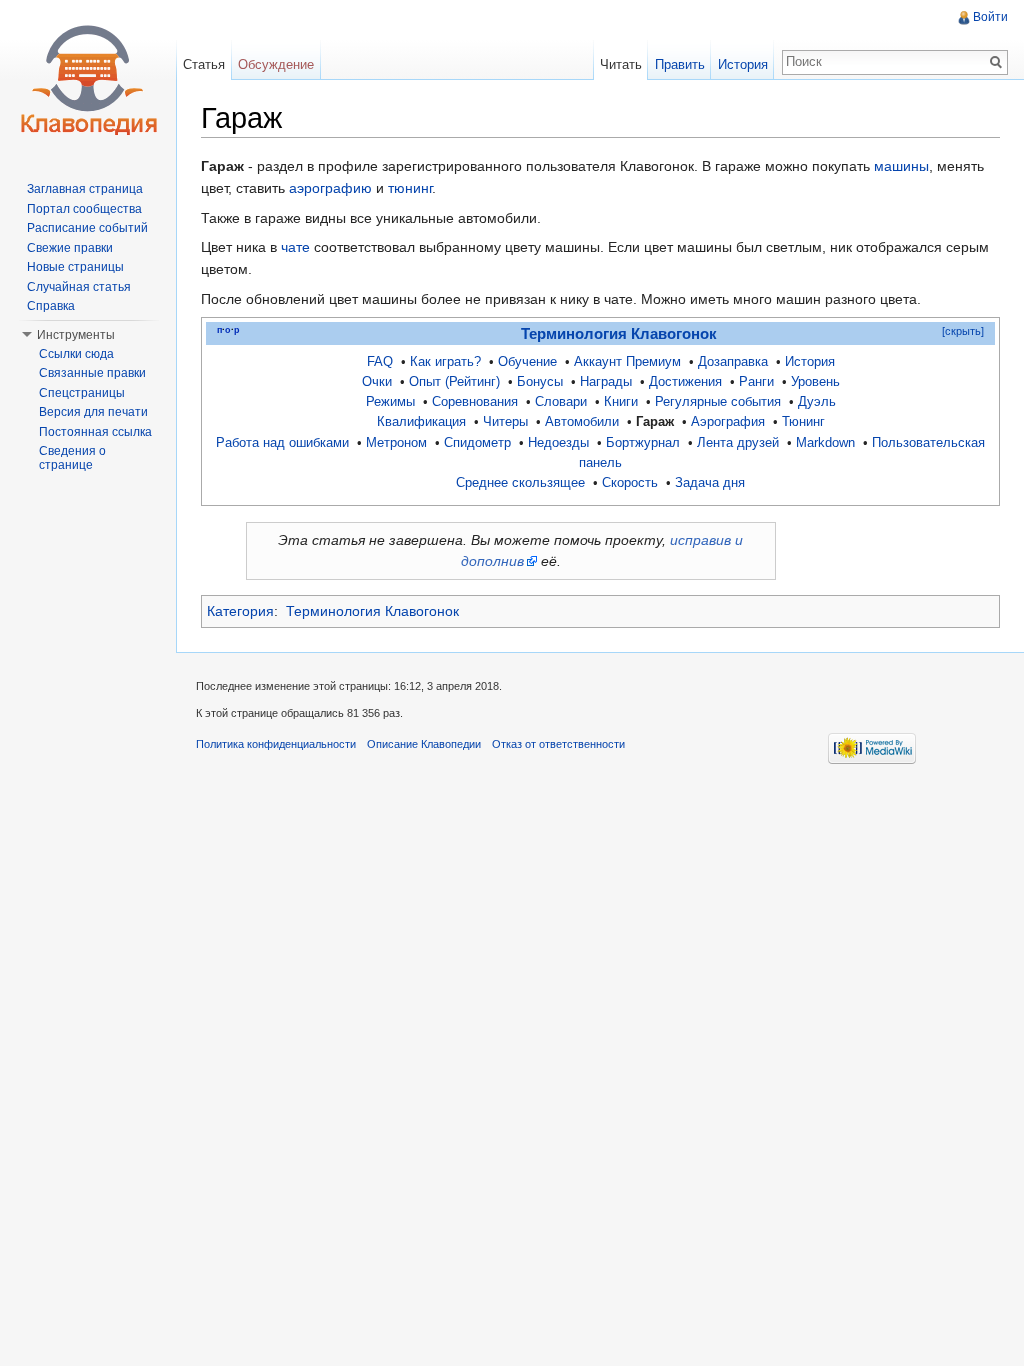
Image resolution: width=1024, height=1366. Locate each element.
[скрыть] (963, 331)
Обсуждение (276, 64)
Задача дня (710, 483)
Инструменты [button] (76, 335)
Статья (204, 64)
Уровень (815, 382)
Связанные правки (92, 373)
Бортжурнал (643, 443)
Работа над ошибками (282, 443)
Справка (51, 306)
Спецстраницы (82, 393)
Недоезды (558, 443)
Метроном (396, 443)
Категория (240, 611)
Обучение (527, 362)
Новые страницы (75, 267)
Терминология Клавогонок (619, 334)
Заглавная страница (85, 189)
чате (295, 247)
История (810, 362)
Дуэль (817, 402)
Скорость (630, 483)
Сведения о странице (72, 458)
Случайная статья (79, 287)
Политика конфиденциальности (276, 744)
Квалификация (421, 422)
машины (901, 166)
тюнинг (410, 188)
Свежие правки (70, 248)
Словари (561, 402)
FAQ (380, 362)
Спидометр (477, 443)
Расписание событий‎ (87, 228)
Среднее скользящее (520, 483)
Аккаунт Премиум (627, 362)
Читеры (505, 422)
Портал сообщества (84, 209)
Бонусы (540, 382)
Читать (621, 64)
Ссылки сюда (76, 354)
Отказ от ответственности (558, 744)
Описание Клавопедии (424, 744)
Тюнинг (803, 422)
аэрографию (330, 188)
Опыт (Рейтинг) (454, 382)
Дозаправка (733, 362)
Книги (621, 402)
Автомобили (582, 422)
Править (680, 64)
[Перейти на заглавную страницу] (88, 80)
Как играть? (445, 362)
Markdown (825, 443)
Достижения (685, 382)
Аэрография (728, 422)
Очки (377, 382)
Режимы (390, 402)
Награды (606, 382)
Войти (990, 17)
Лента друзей (738, 443)
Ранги (756, 382)
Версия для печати (93, 412)
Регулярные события (718, 402)
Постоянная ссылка (95, 432)
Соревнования (475, 402)
